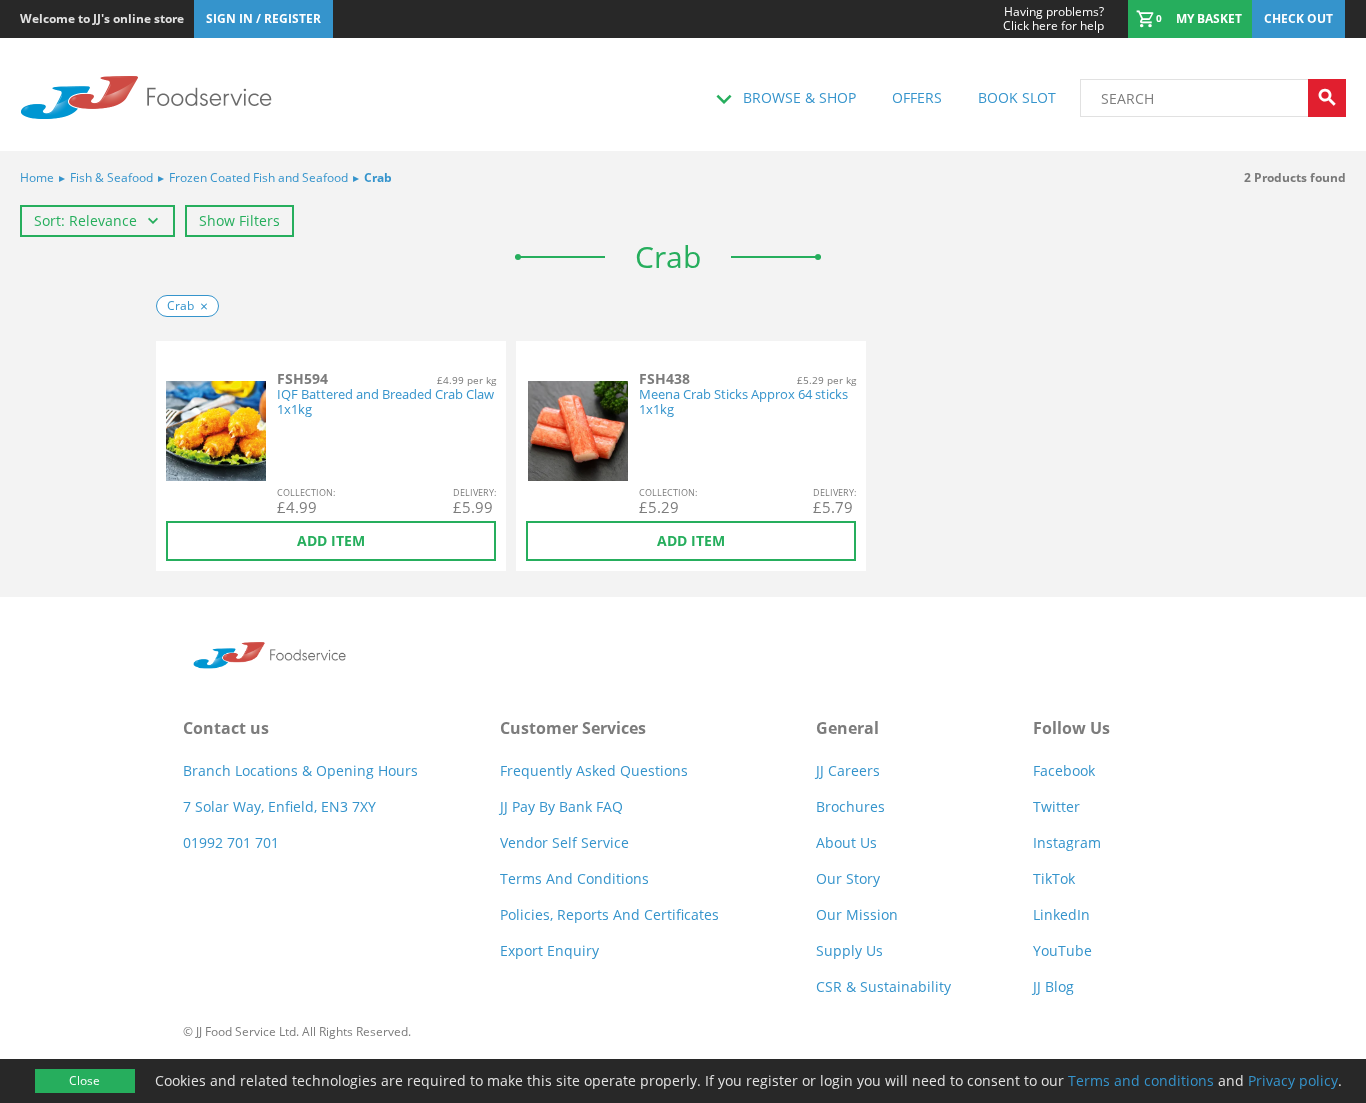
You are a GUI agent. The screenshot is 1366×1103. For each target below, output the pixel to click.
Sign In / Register (263, 18)
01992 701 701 (231, 842)
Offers (917, 97)
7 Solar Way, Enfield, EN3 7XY (279, 806)
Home (37, 177)
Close (84, 1080)
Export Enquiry (549, 950)
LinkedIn (1061, 914)
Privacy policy (1293, 1080)
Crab (372, 177)
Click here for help (1053, 19)
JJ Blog (1053, 986)
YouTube (1062, 950)
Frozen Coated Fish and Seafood (253, 177)
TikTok (1054, 878)
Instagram (1067, 842)
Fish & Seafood (106, 177)
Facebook (1064, 770)
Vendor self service (564, 842)
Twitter (1056, 806)
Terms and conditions (1141, 1080)
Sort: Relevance (85, 220)
